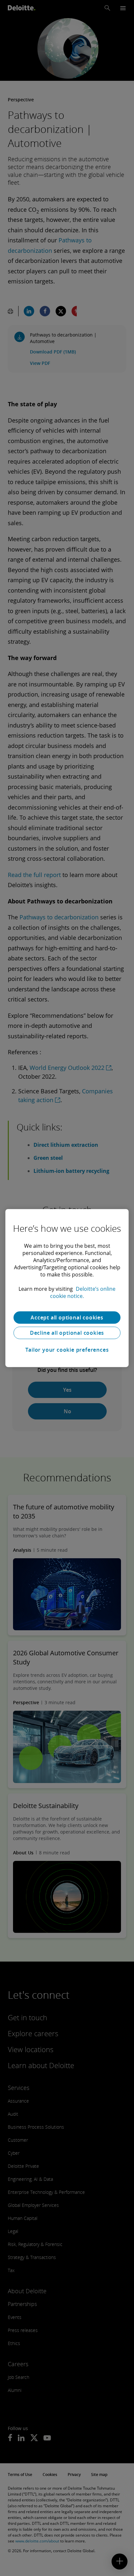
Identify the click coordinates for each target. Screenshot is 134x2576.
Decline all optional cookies (67, 1333)
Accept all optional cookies (67, 1317)
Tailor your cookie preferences (67, 1350)
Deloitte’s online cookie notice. (83, 1292)
